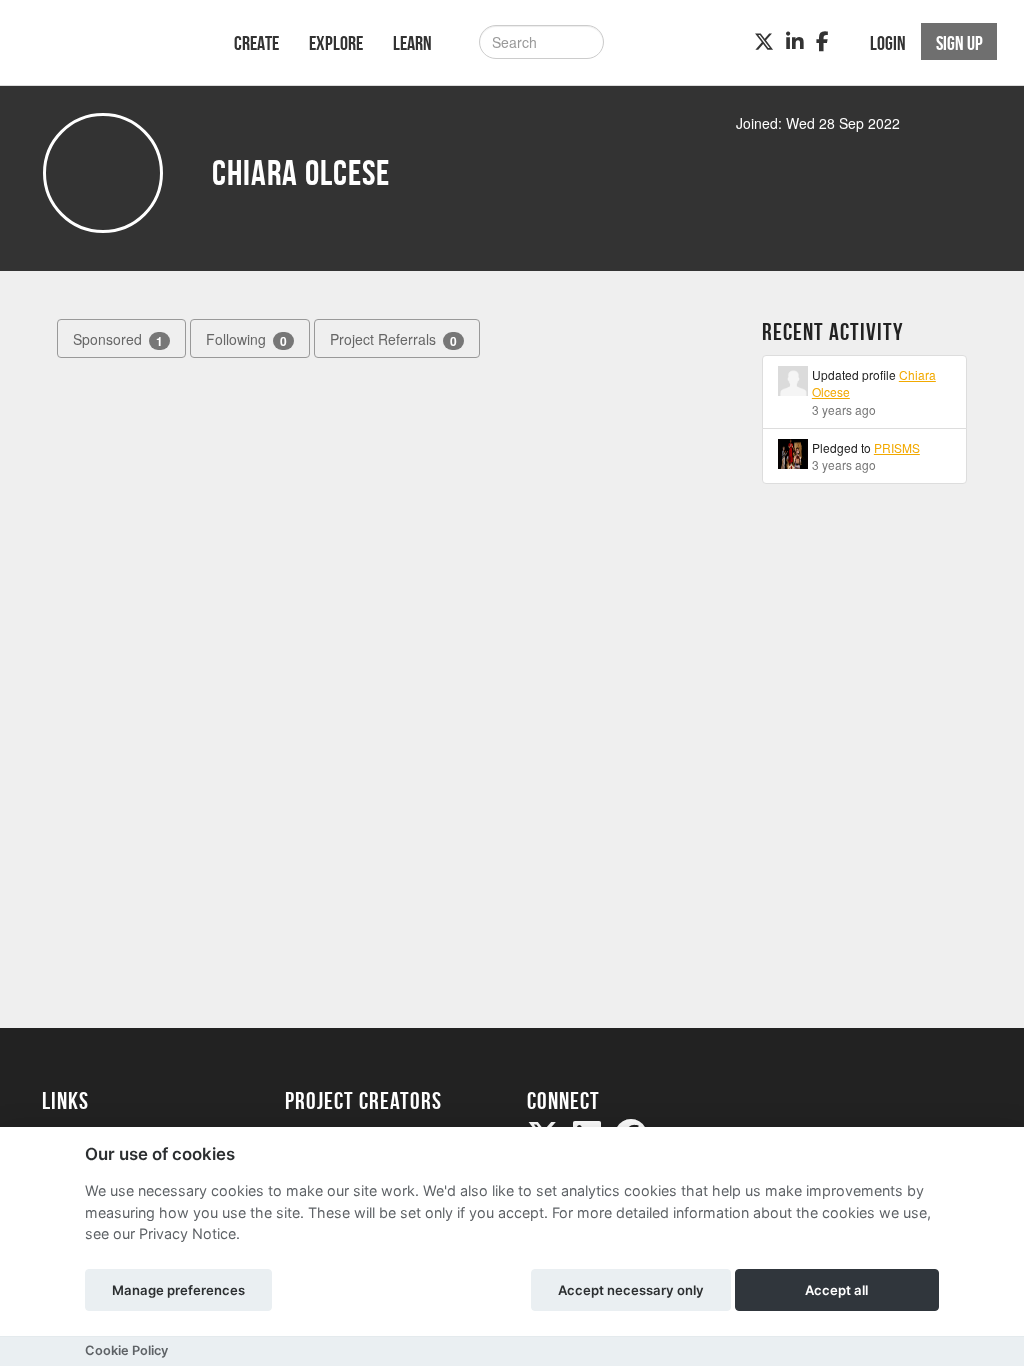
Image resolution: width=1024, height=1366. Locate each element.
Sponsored (118, 339)
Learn (412, 43)
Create (256, 43)
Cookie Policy (126, 1350)
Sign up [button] (959, 43)
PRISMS (897, 447)
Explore (336, 43)
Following (246, 339)
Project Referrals (393, 339)
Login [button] (888, 43)
